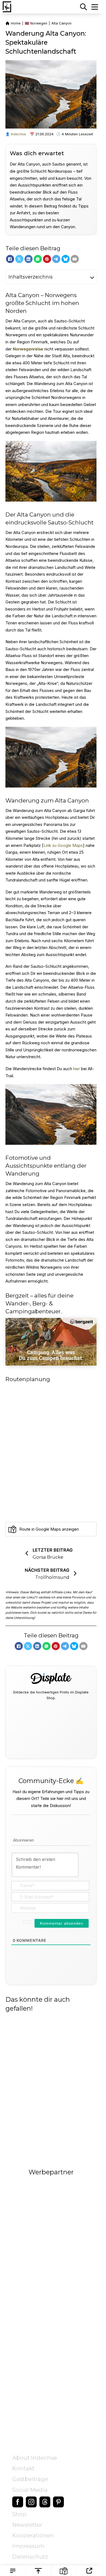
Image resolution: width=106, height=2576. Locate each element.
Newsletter (27, 2525)
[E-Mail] (75, 259)
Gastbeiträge (30, 2479)
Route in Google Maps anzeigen (49, 1529)
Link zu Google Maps (63, 845)
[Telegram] (56, 259)
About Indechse (35, 2458)
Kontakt (23, 2468)
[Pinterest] (47, 259)
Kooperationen (33, 2535)
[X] (19, 259)
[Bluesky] (66, 259)
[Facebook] (10, 259)
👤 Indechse (16, 134)
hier (77, 1068)
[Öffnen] (95, 7)
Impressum (28, 2546)
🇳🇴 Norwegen (36, 23)
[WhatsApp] (38, 259)
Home (16, 23)
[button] (51, 277)
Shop (19, 2514)
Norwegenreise (28, 349)
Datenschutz (30, 2557)
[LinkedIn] (29, 259)
